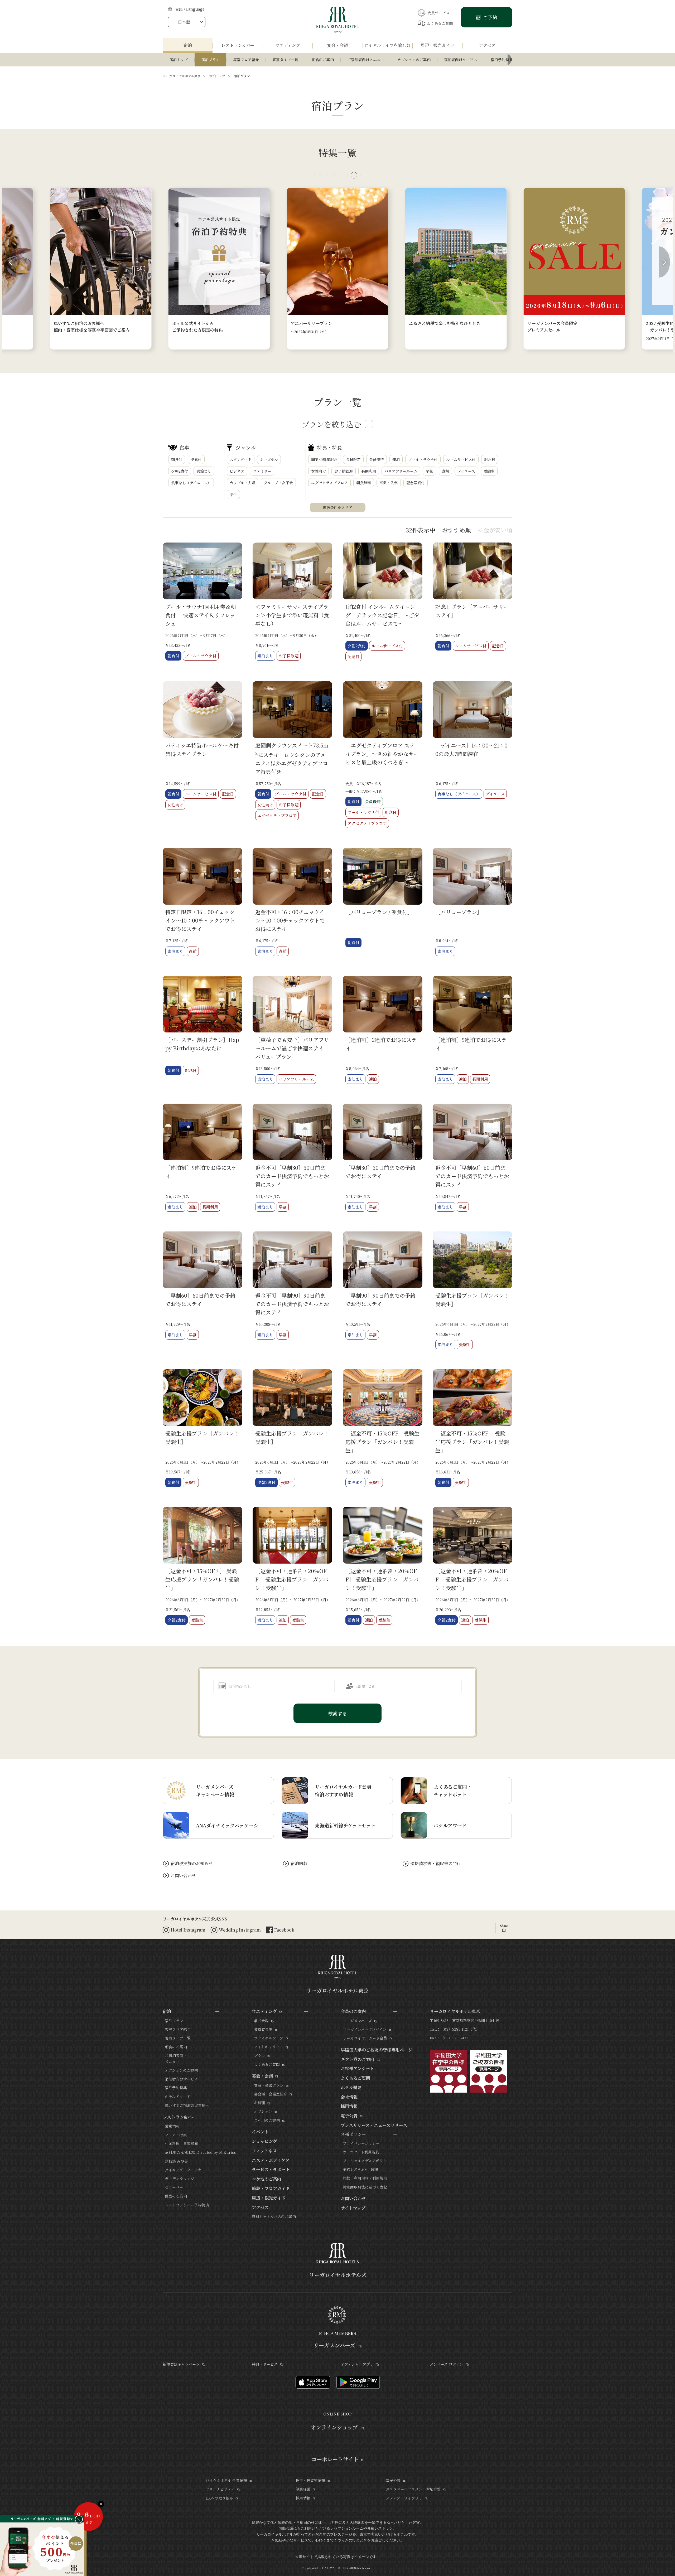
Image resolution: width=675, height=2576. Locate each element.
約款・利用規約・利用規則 (365, 2178)
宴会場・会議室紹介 (271, 2094)
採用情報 (349, 2106)
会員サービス (438, 13)
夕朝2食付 (180, 471)
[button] (314, 175)
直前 (445, 471)
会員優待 (377, 459)
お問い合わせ (183, 1876)
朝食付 (177, 459)
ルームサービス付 (461, 459)
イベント (260, 2132)
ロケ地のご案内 (267, 2179)
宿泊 (167, 2011)
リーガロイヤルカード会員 (365, 2038)
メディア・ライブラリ (404, 2498)
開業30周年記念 (324, 459)
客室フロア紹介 (246, 60)
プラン (259, 2055)
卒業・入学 (389, 483)
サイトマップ (353, 2208)
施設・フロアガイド (271, 2188)
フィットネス (264, 2151)
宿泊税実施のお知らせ (192, 1863)
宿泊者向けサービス (461, 60)
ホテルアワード (178, 2097)
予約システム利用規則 (361, 2169)
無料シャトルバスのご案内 (274, 2216)
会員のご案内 (353, 2011)
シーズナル (269, 459)
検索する (337, 1713)
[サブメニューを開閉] (217, 2011)
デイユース (466, 471)
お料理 (259, 2103)
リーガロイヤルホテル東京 (182, 76)
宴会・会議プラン (269, 2085)
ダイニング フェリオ (183, 2170)
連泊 (396, 459)
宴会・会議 (262, 2076)
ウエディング (264, 2011)
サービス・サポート (271, 2169)
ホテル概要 (351, 2087)
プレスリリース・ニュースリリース (374, 2125)
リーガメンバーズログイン (365, 2029)
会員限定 (353, 459)
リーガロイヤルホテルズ (338, 2275)
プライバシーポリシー (361, 2143)
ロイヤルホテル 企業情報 (226, 2480)
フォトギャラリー (269, 2047)
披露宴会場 (263, 2029)
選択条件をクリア (337, 507)
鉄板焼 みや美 (176, 2161)
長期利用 (369, 471)
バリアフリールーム (401, 471)
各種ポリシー (353, 2134)
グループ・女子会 (278, 483)
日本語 (184, 22)
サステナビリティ (220, 2489)
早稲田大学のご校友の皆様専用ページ (377, 2050)
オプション (263, 2111)
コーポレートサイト (335, 2459)
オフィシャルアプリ (357, 2364)
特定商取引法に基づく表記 (365, 2187)
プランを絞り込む (331, 424)
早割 (430, 471)
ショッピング (264, 2141)
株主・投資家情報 (310, 2480)
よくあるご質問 (440, 23)
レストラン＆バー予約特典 (187, 2205)
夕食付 (196, 459)
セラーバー (174, 2187)
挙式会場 (261, 2021)
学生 (233, 494)
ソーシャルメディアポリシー (367, 2161)
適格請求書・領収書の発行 (436, 1863)
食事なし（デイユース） (191, 483)
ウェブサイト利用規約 (361, 2152)
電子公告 (349, 2116)
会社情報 (349, 2097)
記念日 (490, 459)
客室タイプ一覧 (285, 60)
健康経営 (303, 2489)
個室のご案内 (176, 2196)
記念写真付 (416, 483)
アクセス (260, 2207)
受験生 (489, 471)
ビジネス (237, 471)
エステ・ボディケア (271, 2160)
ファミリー (262, 471)
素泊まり (204, 471)
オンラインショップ (335, 2427)
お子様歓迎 (344, 471)
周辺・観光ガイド (269, 2198)
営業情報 (172, 2126)
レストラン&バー (179, 2117)
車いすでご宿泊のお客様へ (187, 2105)
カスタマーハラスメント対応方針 (413, 2489)
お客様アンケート (357, 2068)
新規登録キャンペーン (181, 2364)
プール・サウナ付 (423, 459)
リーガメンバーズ (357, 2021)
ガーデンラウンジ (180, 2179)
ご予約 (490, 17)
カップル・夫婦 (242, 483)
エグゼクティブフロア (329, 483)
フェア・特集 (176, 2135)
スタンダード (241, 459)
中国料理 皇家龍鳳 (181, 2143)
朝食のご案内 (323, 60)
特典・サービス (265, 2364)
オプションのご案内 (414, 60)
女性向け (319, 471)
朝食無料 (364, 483)
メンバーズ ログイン (447, 2364)
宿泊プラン (210, 60)
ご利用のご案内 (267, 2120)
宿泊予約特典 (502, 60)
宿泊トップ (179, 60)
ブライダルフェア (269, 2038)
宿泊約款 (299, 1863)
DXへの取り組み (219, 2498)
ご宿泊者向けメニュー (366, 60)
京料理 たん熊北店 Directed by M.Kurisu (201, 2152)
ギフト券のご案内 (358, 2059)
